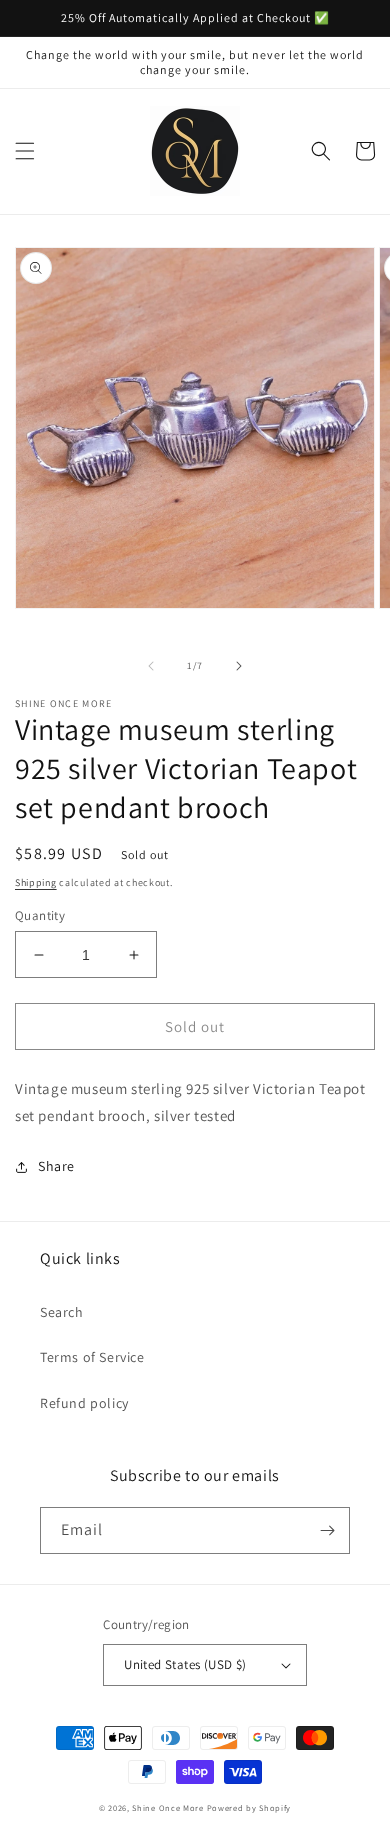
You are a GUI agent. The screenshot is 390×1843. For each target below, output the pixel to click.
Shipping (36, 882)
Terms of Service (92, 1357)
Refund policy (84, 1403)
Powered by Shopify (249, 1807)
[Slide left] (151, 666)
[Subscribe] (327, 1530)
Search (62, 1312)
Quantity (40, 915)
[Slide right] (239, 666)
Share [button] (56, 1166)
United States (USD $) (185, 1664)
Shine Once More (168, 1807)
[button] (25, 151)
